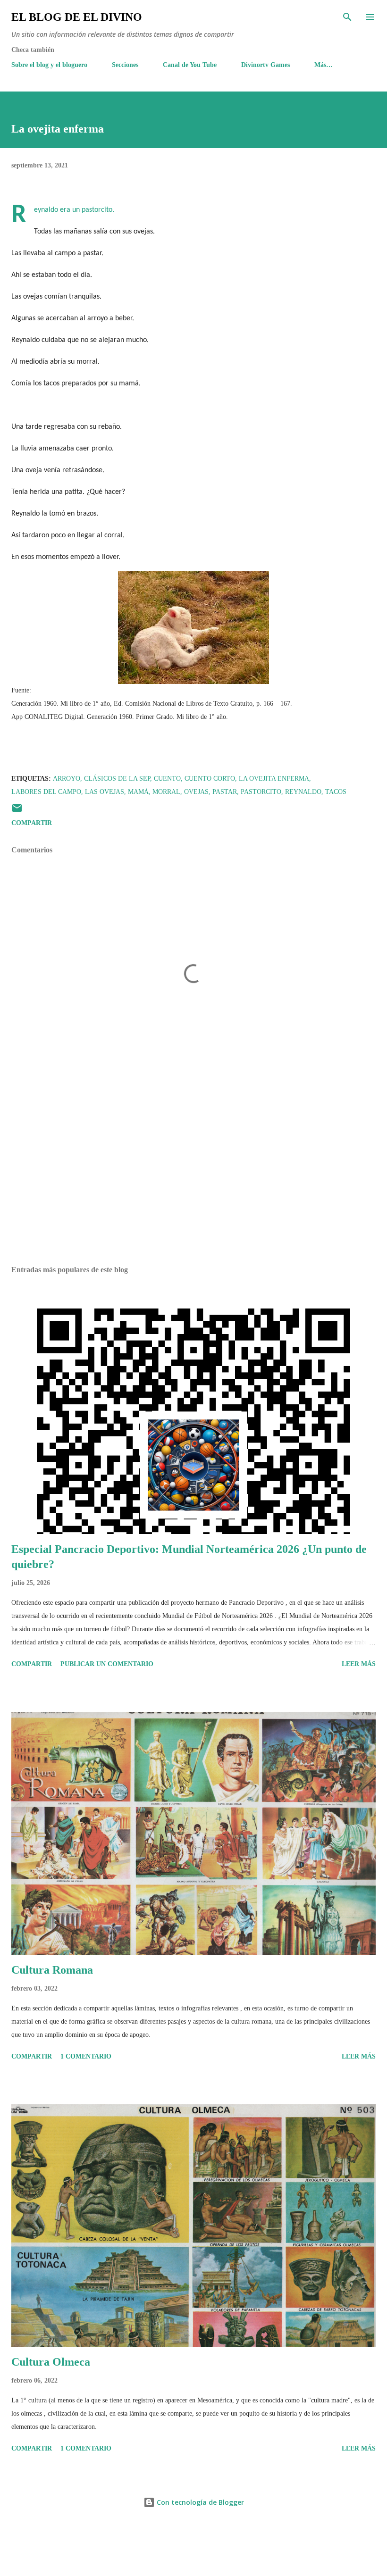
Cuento (167, 779)
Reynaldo (303, 792)
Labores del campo (46, 792)
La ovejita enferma (274, 779)
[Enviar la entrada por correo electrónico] (17, 812)
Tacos (336, 792)
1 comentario (86, 2056)
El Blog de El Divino (77, 17)
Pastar (225, 792)
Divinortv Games (265, 65)
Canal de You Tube (190, 65)
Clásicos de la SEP (117, 779)
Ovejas (196, 792)
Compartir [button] (32, 823)
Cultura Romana (52, 1970)
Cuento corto (210, 779)
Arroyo (67, 779)
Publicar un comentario (107, 1664)
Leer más (359, 1664)
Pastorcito (261, 792)
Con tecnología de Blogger (199, 2502)
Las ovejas (105, 792)
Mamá (138, 792)
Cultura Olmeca (51, 2362)
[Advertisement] (193, 1169)
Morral (166, 792)
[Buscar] (347, 17)
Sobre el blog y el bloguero (49, 65)
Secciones (125, 65)
